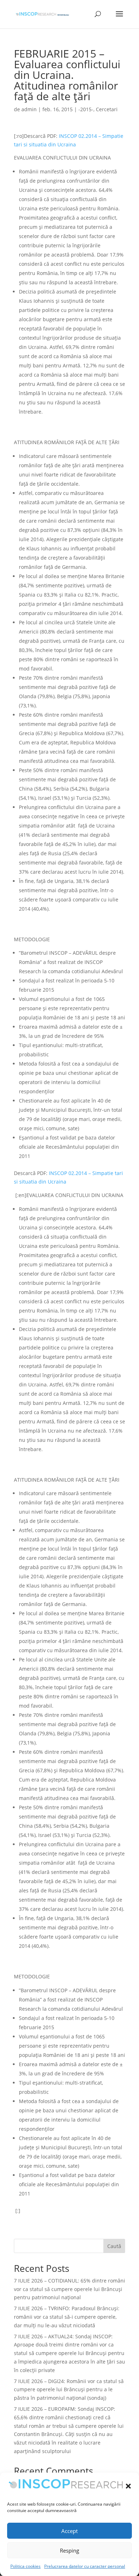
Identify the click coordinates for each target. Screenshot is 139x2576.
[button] (128, 2486)
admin (29, 109)
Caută (114, 2246)
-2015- (86, 109)
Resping (69, 2550)
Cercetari (107, 109)
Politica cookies (25, 2566)
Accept (69, 2531)
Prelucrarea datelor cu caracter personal (85, 2566)
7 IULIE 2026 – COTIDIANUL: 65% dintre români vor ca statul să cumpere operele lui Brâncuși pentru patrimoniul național (69, 2289)
